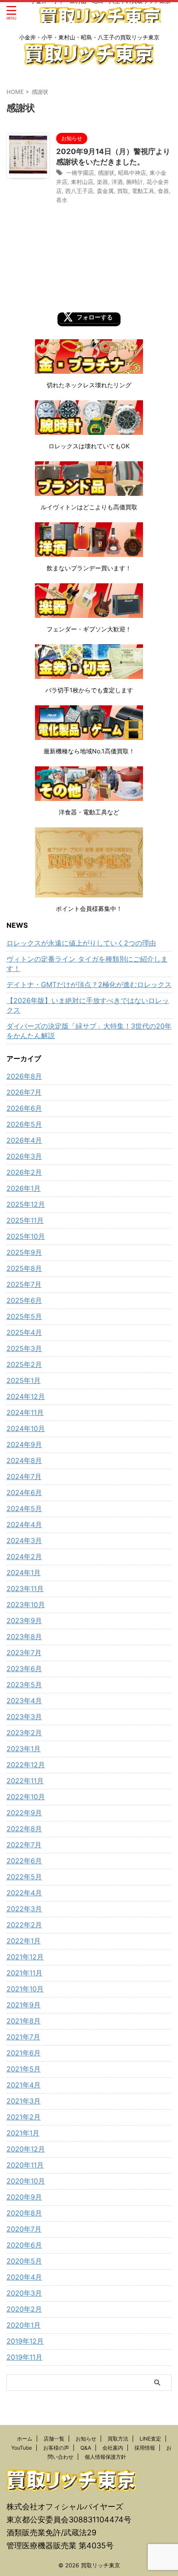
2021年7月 (23, 2037)
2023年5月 (24, 1685)
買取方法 (118, 2439)
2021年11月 (24, 1973)
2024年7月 (24, 1476)
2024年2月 (24, 1557)
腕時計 (135, 182)
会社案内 (113, 2448)
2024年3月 (24, 1540)
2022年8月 (24, 1829)
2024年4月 (24, 1524)
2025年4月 (24, 1332)
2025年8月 (24, 1268)
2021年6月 (24, 2053)
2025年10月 (26, 1236)
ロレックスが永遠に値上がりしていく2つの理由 (81, 943)
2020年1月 (24, 2325)
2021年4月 (24, 2085)
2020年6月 (24, 2245)
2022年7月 (24, 1845)
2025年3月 (24, 1348)
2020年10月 (26, 2181)
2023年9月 (24, 1621)
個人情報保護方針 (105, 2457)
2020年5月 (24, 2261)
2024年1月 (24, 1573)
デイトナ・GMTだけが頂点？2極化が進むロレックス (89, 984)
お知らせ (86, 2439)
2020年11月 (25, 2165)
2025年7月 (24, 1284)
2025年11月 (25, 1220)
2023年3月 (24, 1717)
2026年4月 (24, 1140)
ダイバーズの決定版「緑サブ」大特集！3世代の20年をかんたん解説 (89, 1031)
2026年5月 (24, 1124)
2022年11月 (25, 1781)
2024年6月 (24, 1492)
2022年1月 (24, 1941)
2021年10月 (25, 1989)
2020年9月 (24, 2197)
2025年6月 (24, 1300)
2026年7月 (24, 1092)
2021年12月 (25, 1957)
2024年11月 (25, 1412)
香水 (62, 200)
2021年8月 (24, 2021)
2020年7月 (24, 2229)
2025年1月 (24, 1380)
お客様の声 (56, 2448)
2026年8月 (24, 1076)
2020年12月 (26, 2149)
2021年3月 (24, 2101)
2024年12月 (26, 1396)
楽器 (102, 182)
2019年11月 (24, 2357)
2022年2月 (24, 1925)
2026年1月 (24, 1188)
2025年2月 (24, 1364)
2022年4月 (24, 1893)
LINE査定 (150, 2439)
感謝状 (106, 173)
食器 (163, 191)
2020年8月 (24, 2213)
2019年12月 (25, 2341)
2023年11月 (25, 1589)
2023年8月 (24, 1637)
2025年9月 (24, 1252)
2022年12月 (26, 1765)
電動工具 (143, 191)
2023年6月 (24, 1669)
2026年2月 (24, 1172)
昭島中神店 (132, 173)
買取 (123, 191)
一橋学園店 (80, 173)
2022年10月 (26, 1797)
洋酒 (117, 182)
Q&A (86, 2448)
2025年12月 (26, 1204)
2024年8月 (24, 1460)
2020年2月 (24, 2309)
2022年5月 (24, 1877)
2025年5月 (24, 1316)
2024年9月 (24, 1444)
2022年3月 (24, 1909)
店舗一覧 (54, 2439)
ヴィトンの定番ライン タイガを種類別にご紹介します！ (87, 964)
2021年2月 (24, 2117)
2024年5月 (24, 1508)
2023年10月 (26, 1605)
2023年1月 (24, 1749)
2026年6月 (24, 1108)
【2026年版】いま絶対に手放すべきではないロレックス (88, 1005)
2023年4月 (24, 1701)
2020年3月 (24, 2293)
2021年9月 (24, 2005)
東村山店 (82, 182)
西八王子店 (79, 191)
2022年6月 (24, 1861)
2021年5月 (24, 2069)
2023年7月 (24, 1653)
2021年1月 (23, 2133)
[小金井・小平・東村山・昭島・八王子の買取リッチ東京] (100, 21)
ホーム (25, 2439)
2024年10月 (26, 1428)
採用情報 (145, 2448)
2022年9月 (24, 1813)
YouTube (22, 2448)
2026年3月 (24, 1156)
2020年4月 (24, 2277)
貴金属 (105, 191)
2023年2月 (24, 1733)
